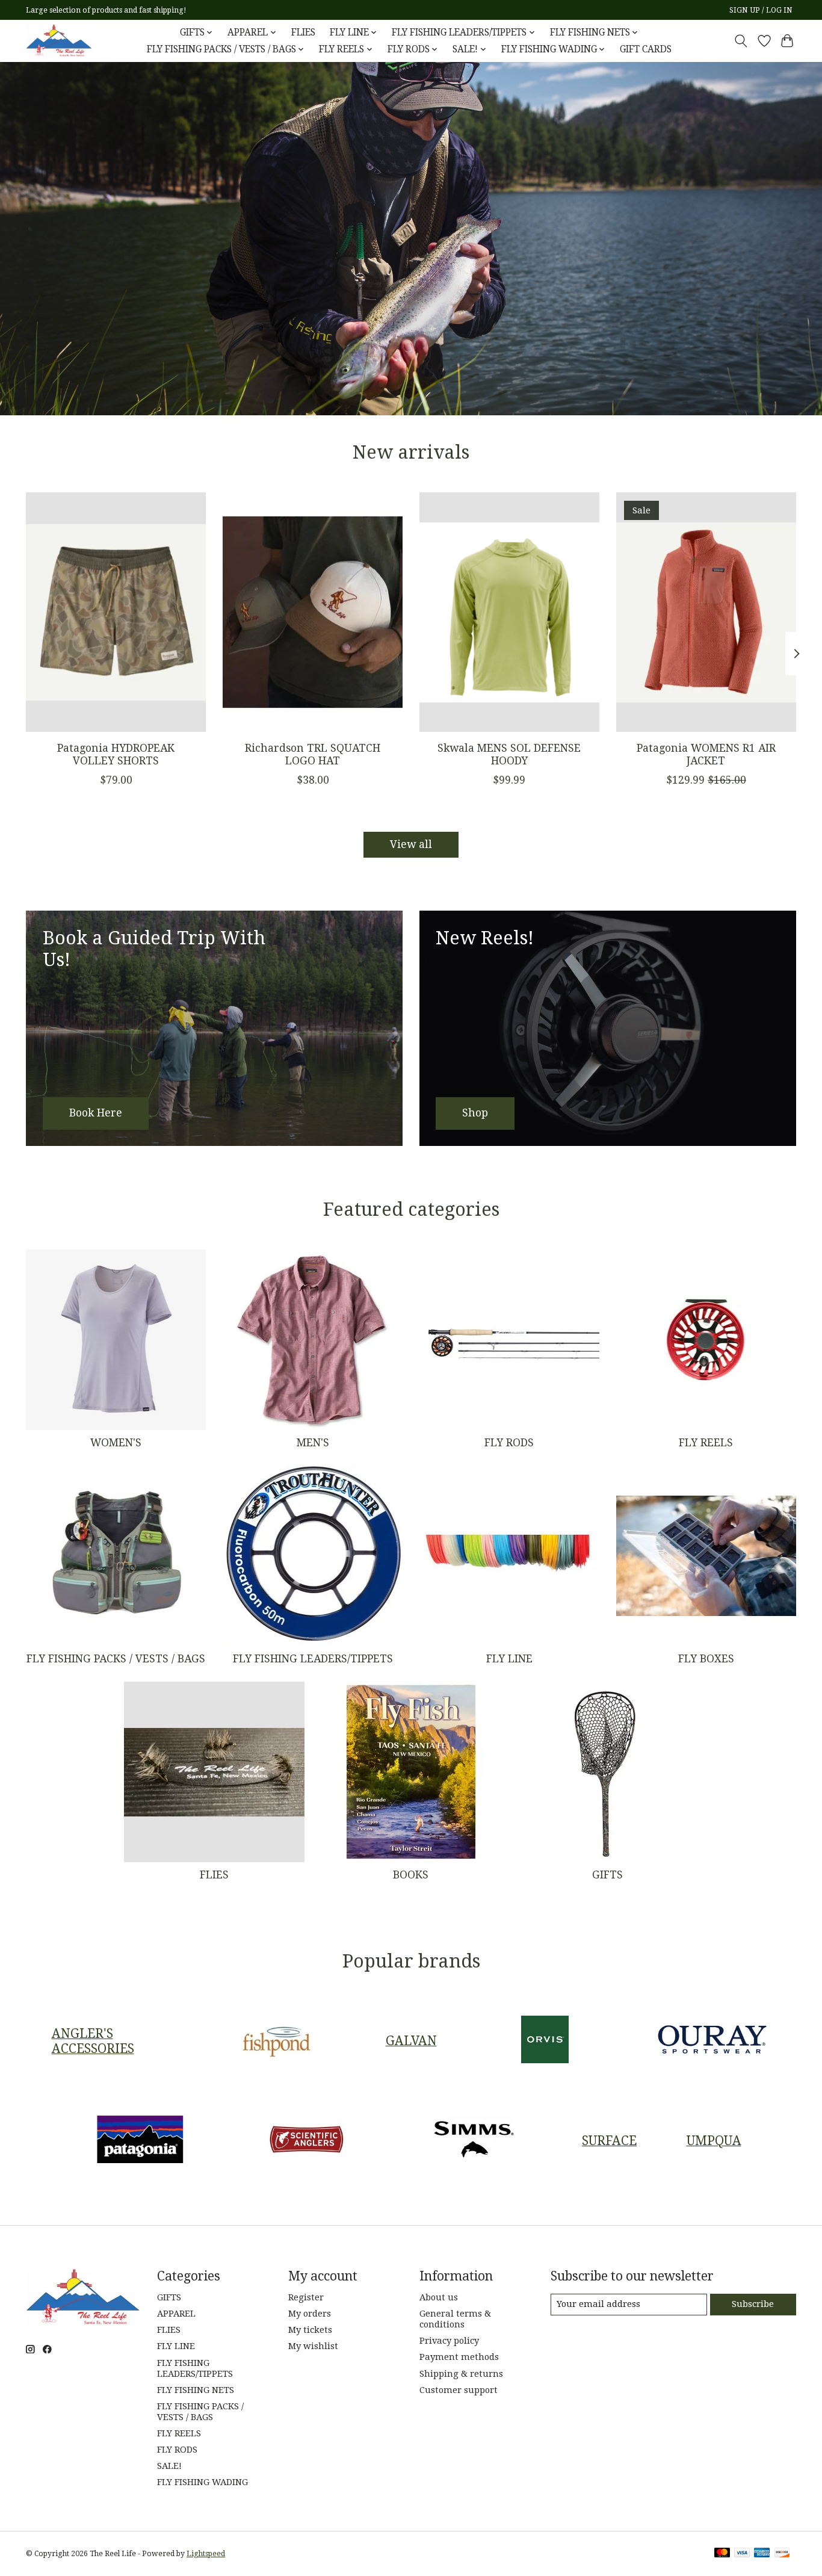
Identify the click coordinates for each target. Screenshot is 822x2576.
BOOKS (411, 1875)
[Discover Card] (782, 2553)
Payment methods (459, 2357)
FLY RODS (509, 1443)
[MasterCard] (722, 2553)
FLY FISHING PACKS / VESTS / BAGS (116, 1659)
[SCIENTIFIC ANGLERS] (307, 2140)
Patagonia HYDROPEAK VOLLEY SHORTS (116, 754)
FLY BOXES (706, 1659)
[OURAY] (712, 2041)
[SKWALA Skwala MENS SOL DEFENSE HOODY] (509, 612)
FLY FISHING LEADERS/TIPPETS (313, 1659)
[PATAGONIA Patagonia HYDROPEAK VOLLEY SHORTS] (116, 612)
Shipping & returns (461, 2374)
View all (411, 844)
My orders (310, 2314)
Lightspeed (206, 2554)
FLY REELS (706, 1443)
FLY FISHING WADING (202, 2482)
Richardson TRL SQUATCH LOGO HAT (313, 754)
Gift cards (646, 49)
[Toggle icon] (741, 41)
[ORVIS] (545, 2041)
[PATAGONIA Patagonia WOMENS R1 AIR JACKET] (706, 612)
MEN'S (313, 1443)
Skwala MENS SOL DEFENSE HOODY (509, 754)
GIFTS (607, 1875)
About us (439, 2297)
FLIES (303, 33)
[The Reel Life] (59, 41)
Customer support (459, 2390)
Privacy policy (449, 2341)
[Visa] (742, 2553)
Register (306, 2297)
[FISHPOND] (277, 2041)
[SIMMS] (474, 2140)
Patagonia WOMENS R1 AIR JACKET (706, 754)
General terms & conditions (455, 2319)
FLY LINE (509, 1659)
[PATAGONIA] (140, 2140)
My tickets (310, 2330)
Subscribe (753, 2304)
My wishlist (313, 2346)
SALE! (169, 2466)
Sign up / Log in (761, 10)
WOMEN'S (116, 1443)
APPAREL (176, 2314)
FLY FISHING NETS (196, 2390)
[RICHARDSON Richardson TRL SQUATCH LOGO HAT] (313, 612)
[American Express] (762, 2553)
